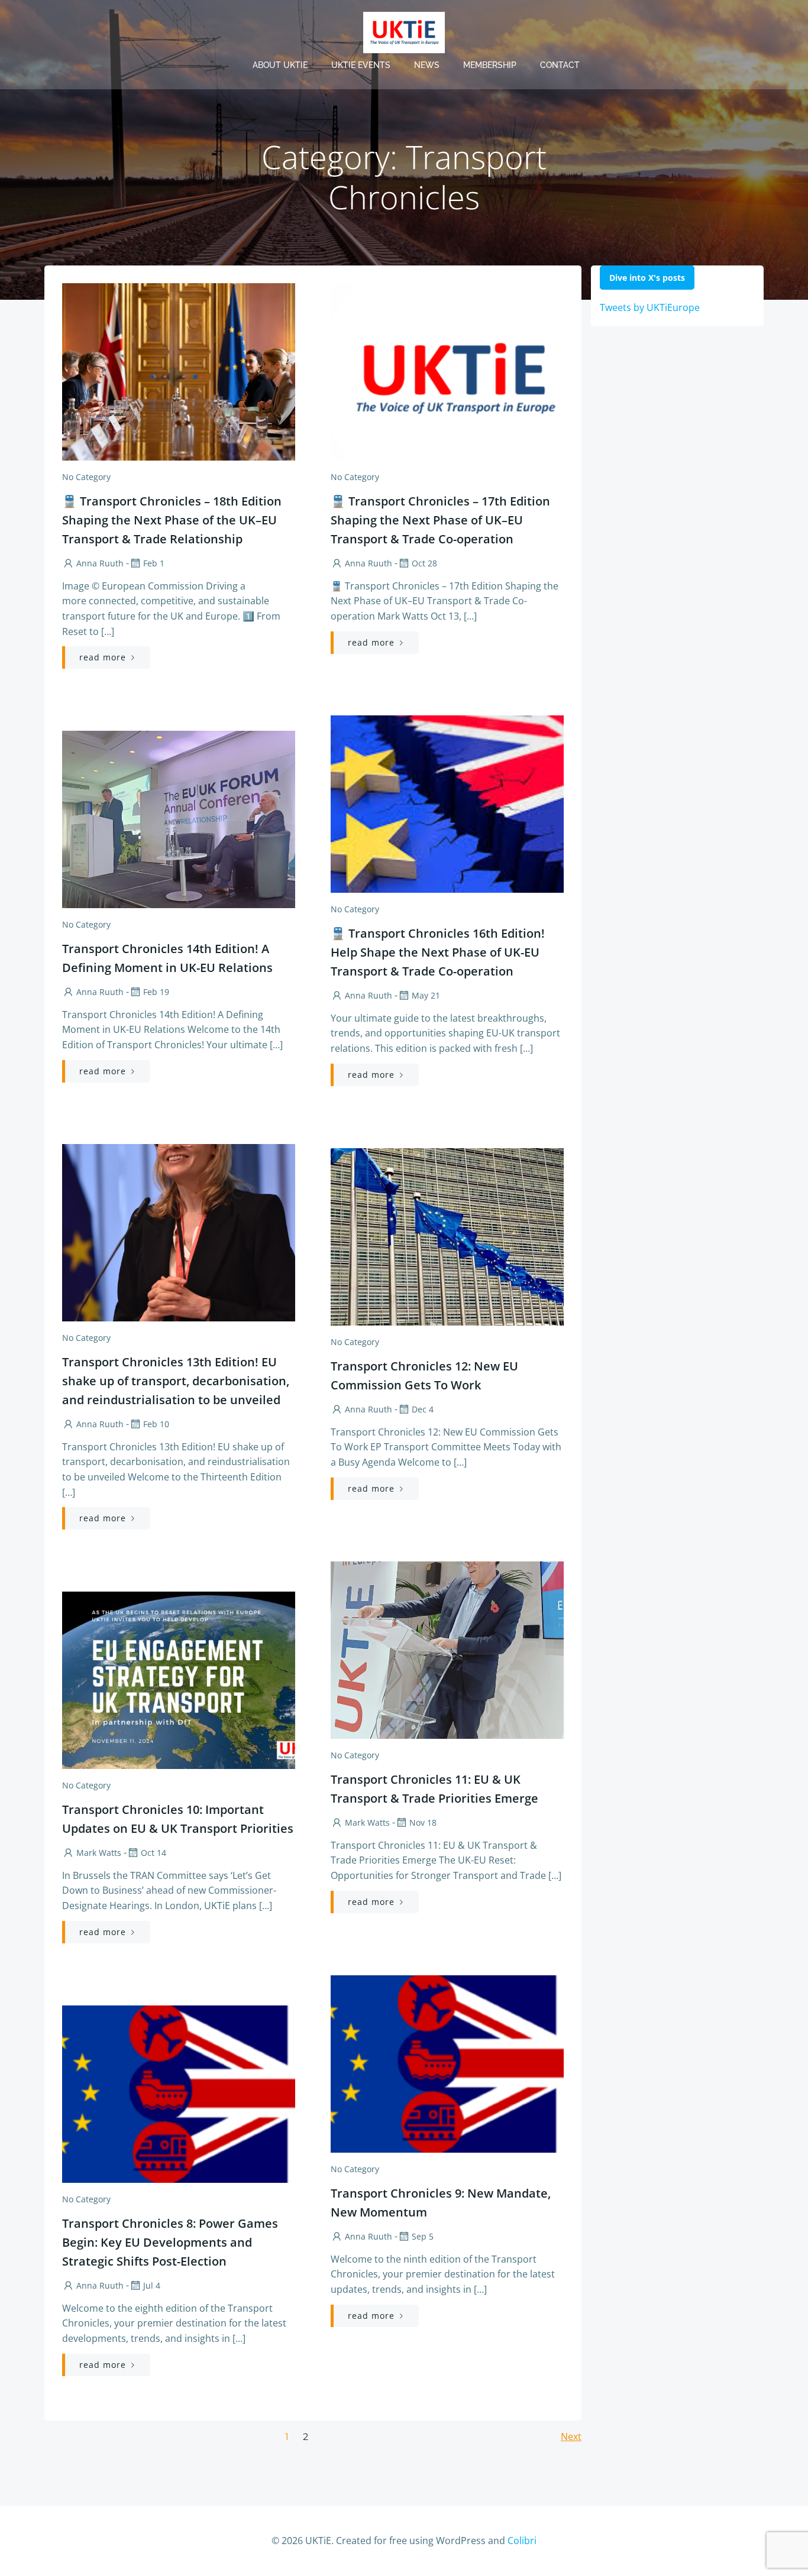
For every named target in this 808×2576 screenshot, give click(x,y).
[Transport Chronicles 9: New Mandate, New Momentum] (447, 2063)
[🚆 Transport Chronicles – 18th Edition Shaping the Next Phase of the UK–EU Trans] (179, 371)
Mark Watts (367, 1822)
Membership (490, 65)
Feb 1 (154, 563)
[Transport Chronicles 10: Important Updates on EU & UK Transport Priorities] (179, 1679)
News (427, 65)
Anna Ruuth (100, 563)
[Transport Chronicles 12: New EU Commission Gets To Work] (447, 1236)
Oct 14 (153, 1853)
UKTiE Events (361, 65)
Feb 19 (156, 992)
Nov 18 (423, 1822)
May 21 (426, 995)
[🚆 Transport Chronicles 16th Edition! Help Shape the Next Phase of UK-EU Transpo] (447, 803)
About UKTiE (280, 65)
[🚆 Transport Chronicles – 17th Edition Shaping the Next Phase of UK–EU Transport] (447, 371)
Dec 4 (423, 1409)
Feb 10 (156, 1424)
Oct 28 (424, 563)
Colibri (522, 2541)
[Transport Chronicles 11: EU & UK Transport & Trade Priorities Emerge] (447, 1649)
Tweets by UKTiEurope (650, 307)
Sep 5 (423, 2236)
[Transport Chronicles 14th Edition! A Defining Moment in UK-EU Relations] (179, 818)
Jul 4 (152, 2285)
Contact (560, 65)
